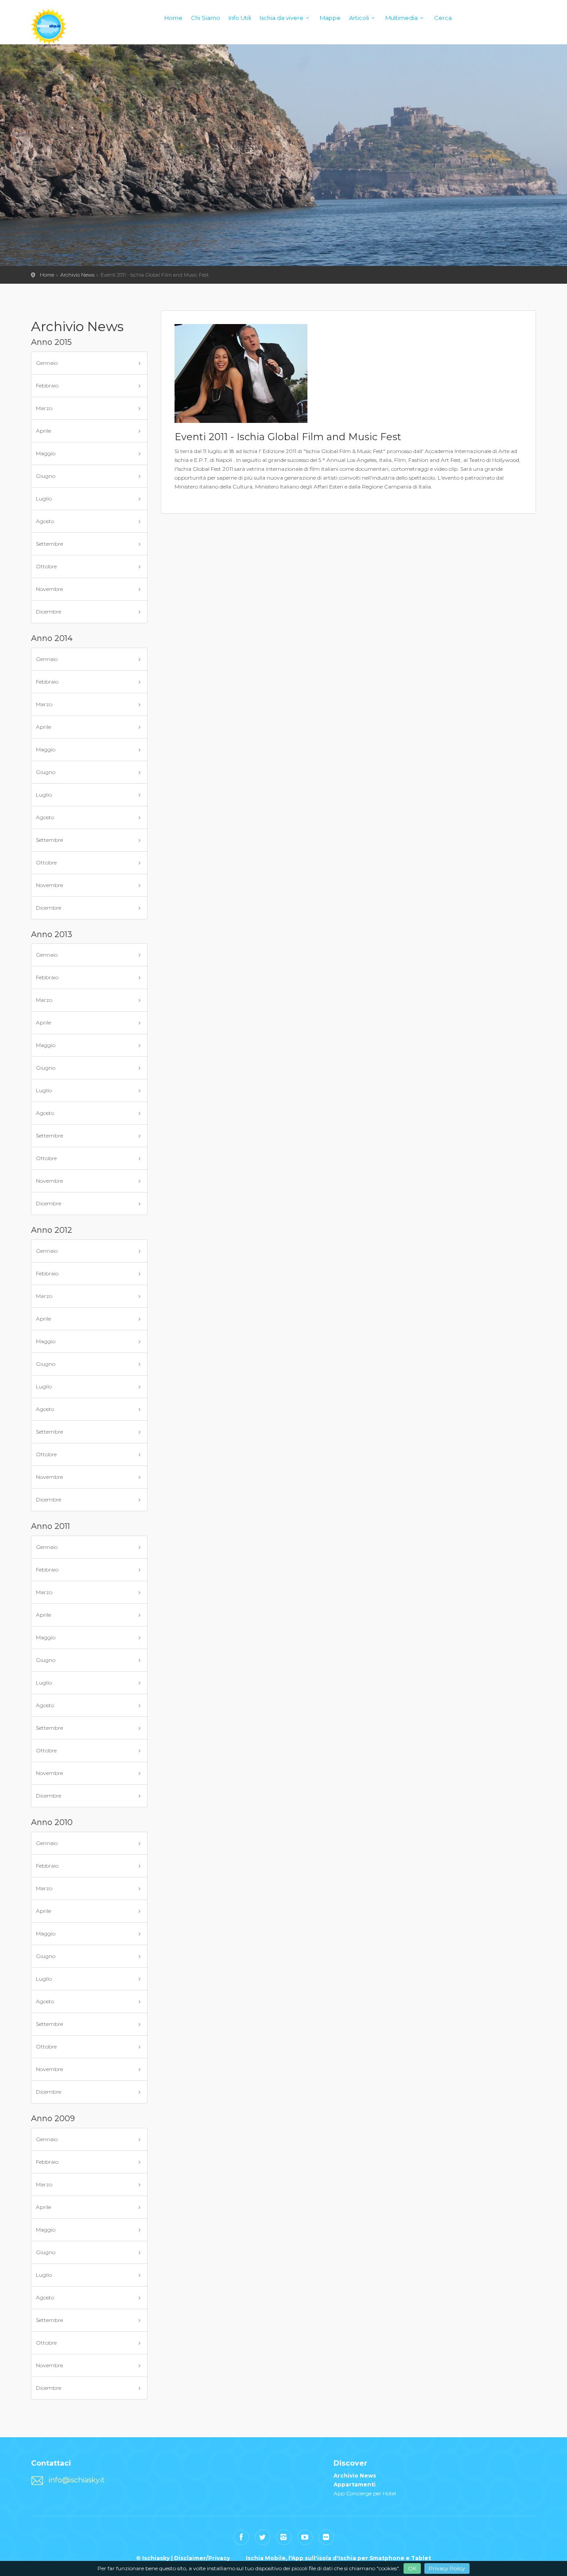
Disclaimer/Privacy (202, 2558)
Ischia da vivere (282, 18)
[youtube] (305, 2537)
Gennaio (47, 363)
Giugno (46, 476)
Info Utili (240, 18)
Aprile (43, 431)
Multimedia (402, 18)
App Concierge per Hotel (365, 2493)
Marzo (44, 408)
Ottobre (46, 566)
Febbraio (47, 385)
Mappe (330, 18)
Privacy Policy (447, 2568)
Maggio (46, 453)
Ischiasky (49, 27)
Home (173, 18)
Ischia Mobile (266, 2558)
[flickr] (326, 2537)
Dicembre (49, 612)
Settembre (49, 544)
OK (412, 2568)
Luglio (44, 498)
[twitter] (262, 2537)
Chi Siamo (206, 18)
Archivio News (77, 275)
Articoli (359, 18)
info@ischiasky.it (77, 2480)
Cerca (443, 18)
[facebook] (241, 2537)
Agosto (45, 521)
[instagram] (284, 2537)
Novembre (49, 589)
